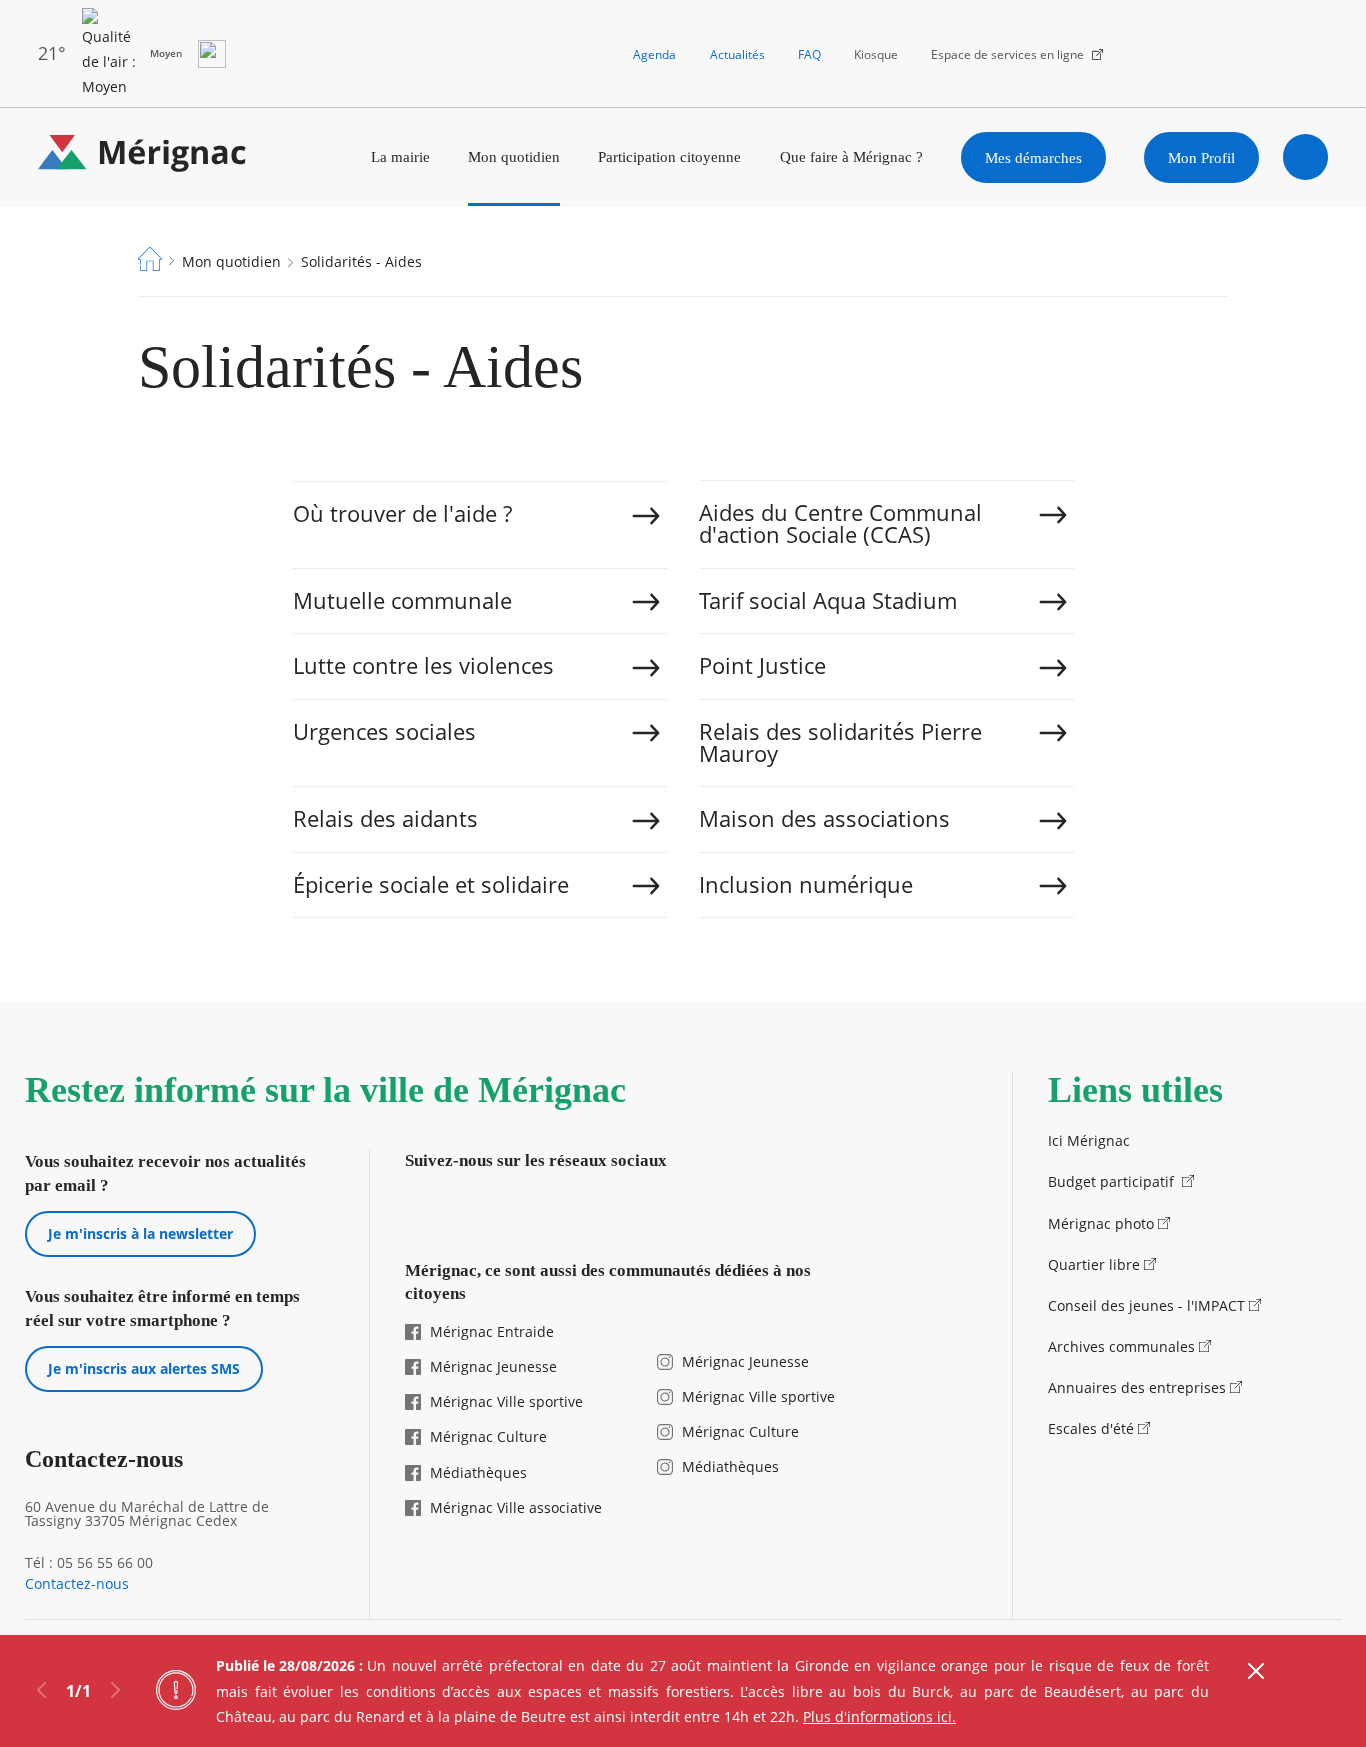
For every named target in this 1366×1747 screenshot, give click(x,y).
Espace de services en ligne (1007, 54)
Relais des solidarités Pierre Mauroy (840, 742)
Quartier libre (1094, 1264)
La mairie (400, 156)
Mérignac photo (1101, 1223)
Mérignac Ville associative (516, 1507)
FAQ (809, 54)
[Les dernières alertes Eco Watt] (212, 54)
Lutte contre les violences (423, 665)
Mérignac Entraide (492, 1331)
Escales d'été (1091, 1428)
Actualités (737, 54)
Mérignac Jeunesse (493, 1366)
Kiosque (876, 54)
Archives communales (1121, 1346)
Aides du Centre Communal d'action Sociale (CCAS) (840, 523)
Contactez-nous (77, 1584)
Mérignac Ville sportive (506, 1401)
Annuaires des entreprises (1137, 1387)
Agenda (654, 54)
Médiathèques (478, 1472)
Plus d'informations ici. (879, 1716)
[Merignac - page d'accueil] (142, 157)
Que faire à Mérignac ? (851, 156)
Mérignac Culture (488, 1436)
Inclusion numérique (806, 884)
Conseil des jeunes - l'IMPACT (1146, 1305)
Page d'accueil (150, 259)
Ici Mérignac (1089, 1140)
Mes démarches (1033, 157)
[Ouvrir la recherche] (1306, 157)
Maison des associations (824, 818)
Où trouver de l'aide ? (402, 513)
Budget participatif (1113, 1181)
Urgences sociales (384, 731)
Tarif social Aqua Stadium (828, 600)
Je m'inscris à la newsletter (140, 1233)
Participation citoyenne (669, 156)
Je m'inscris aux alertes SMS (144, 1368)
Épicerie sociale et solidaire (431, 884)
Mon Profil (1201, 157)
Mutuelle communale (402, 600)
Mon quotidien (514, 156)
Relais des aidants (385, 818)
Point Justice (762, 665)
